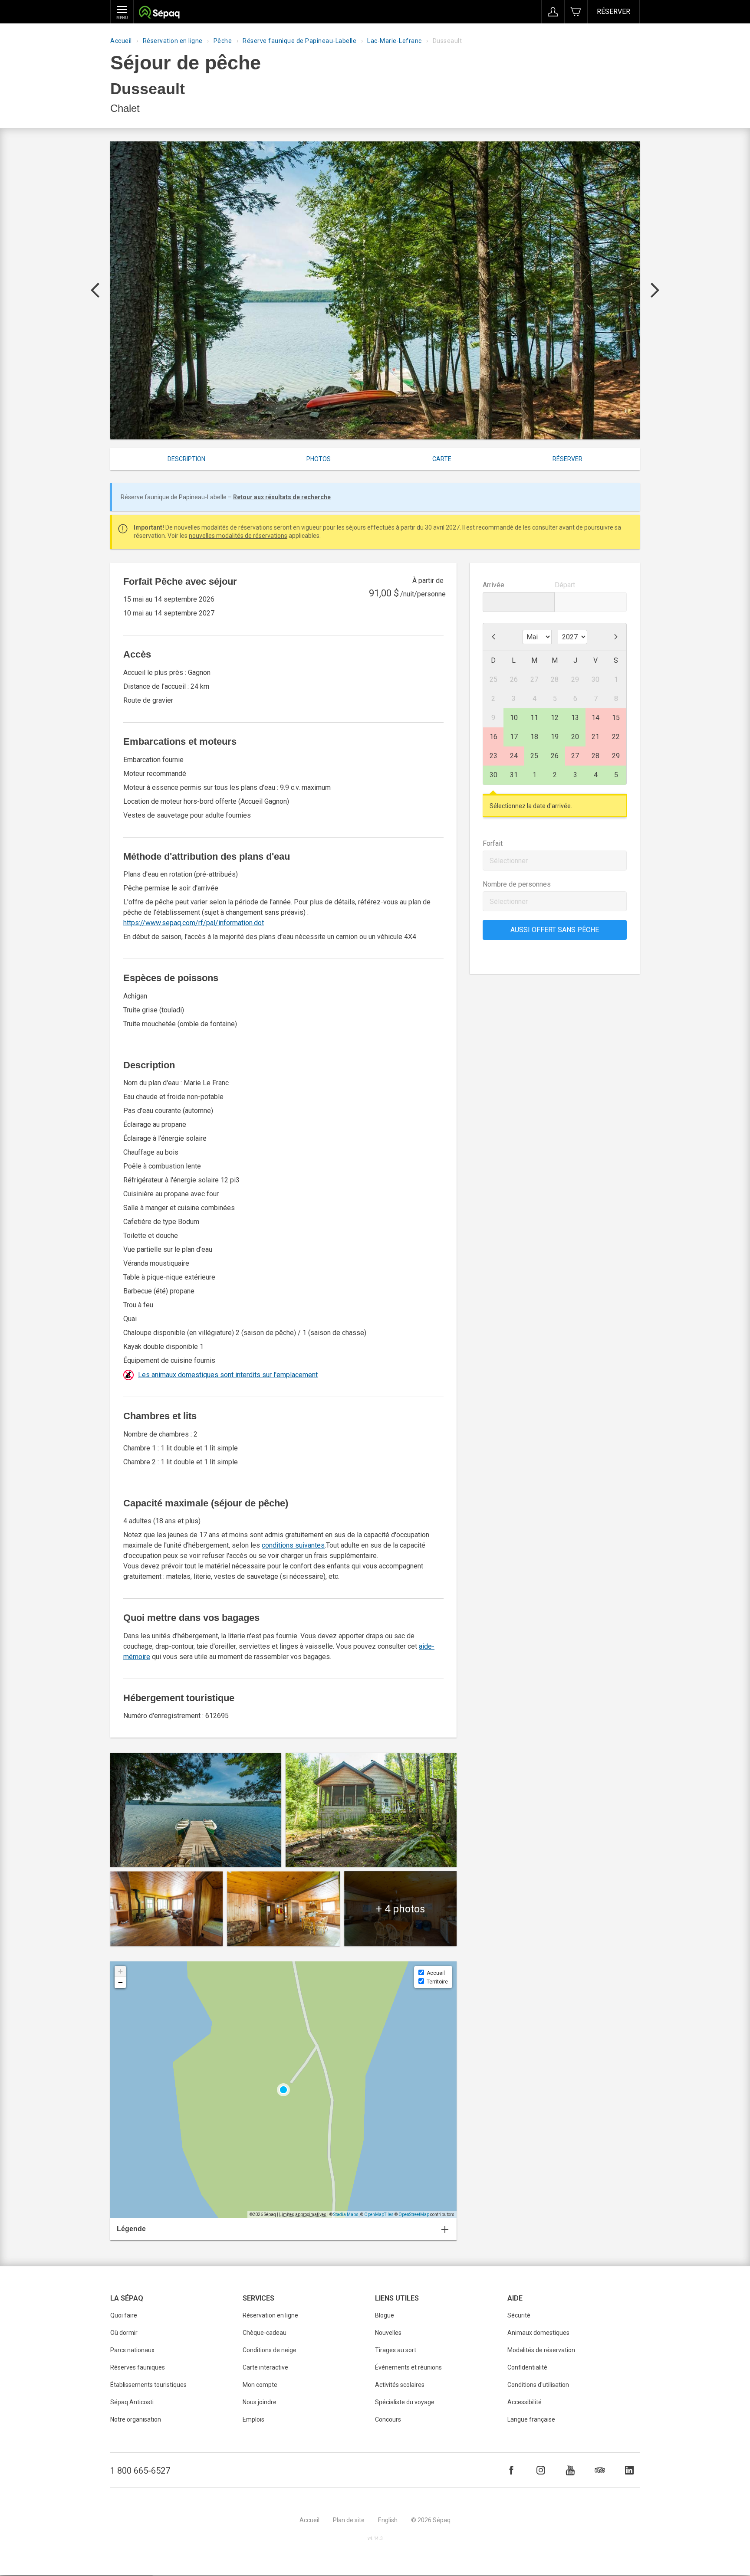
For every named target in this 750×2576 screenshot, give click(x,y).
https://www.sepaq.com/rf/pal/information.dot (194, 923)
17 (514, 737)
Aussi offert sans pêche (555, 930)
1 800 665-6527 (140, 2471)
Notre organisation (136, 2419)
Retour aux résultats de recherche (282, 497)
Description (186, 459)
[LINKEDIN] (629, 2470)
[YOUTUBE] (570, 2470)
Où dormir (124, 2333)
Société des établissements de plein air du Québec (159, 13)
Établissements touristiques (148, 2385)
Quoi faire (124, 2315)
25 (534, 756)
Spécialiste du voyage (405, 2402)
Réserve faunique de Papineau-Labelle (299, 41)
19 (555, 737)
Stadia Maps (346, 2214)
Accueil (121, 41)
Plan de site (349, 2520)
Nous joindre (260, 2402)
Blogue (385, 2315)
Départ (565, 585)
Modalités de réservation (541, 2350)
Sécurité (519, 2315)
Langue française (531, 2419)
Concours (388, 2419)
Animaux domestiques (538, 2333)
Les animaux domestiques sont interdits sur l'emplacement (228, 1375)
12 (555, 718)
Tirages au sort (396, 2350)
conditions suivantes (293, 1545)
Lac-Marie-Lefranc (395, 41)
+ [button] (120, 1971)
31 (514, 775)
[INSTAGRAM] (541, 2470)
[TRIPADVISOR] (600, 2470)
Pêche (223, 41)
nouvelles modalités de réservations (238, 536)
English (388, 2520)
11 (534, 718)
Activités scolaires (400, 2385)
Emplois (253, 2419)
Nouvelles (388, 2333)
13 (575, 718)
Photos (319, 459)
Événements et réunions (408, 2367)
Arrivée (493, 585)
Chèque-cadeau (265, 2333)
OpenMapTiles (379, 2214)
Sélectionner (509, 861)
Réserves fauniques (138, 2367)
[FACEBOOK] (511, 2470)
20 (575, 737)
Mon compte (260, 2385)
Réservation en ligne (173, 41)
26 (555, 756)
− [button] (120, 1982)
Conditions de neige (270, 2350)
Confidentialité (527, 2367)
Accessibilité (525, 2402)
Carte (442, 459)
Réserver (613, 11)
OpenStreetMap (414, 2214)
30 (493, 775)
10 (514, 718)
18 (534, 737)
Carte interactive (265, 2367)
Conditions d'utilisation (538, 2385)
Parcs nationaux (132, 2350)
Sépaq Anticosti (132, 2402)
